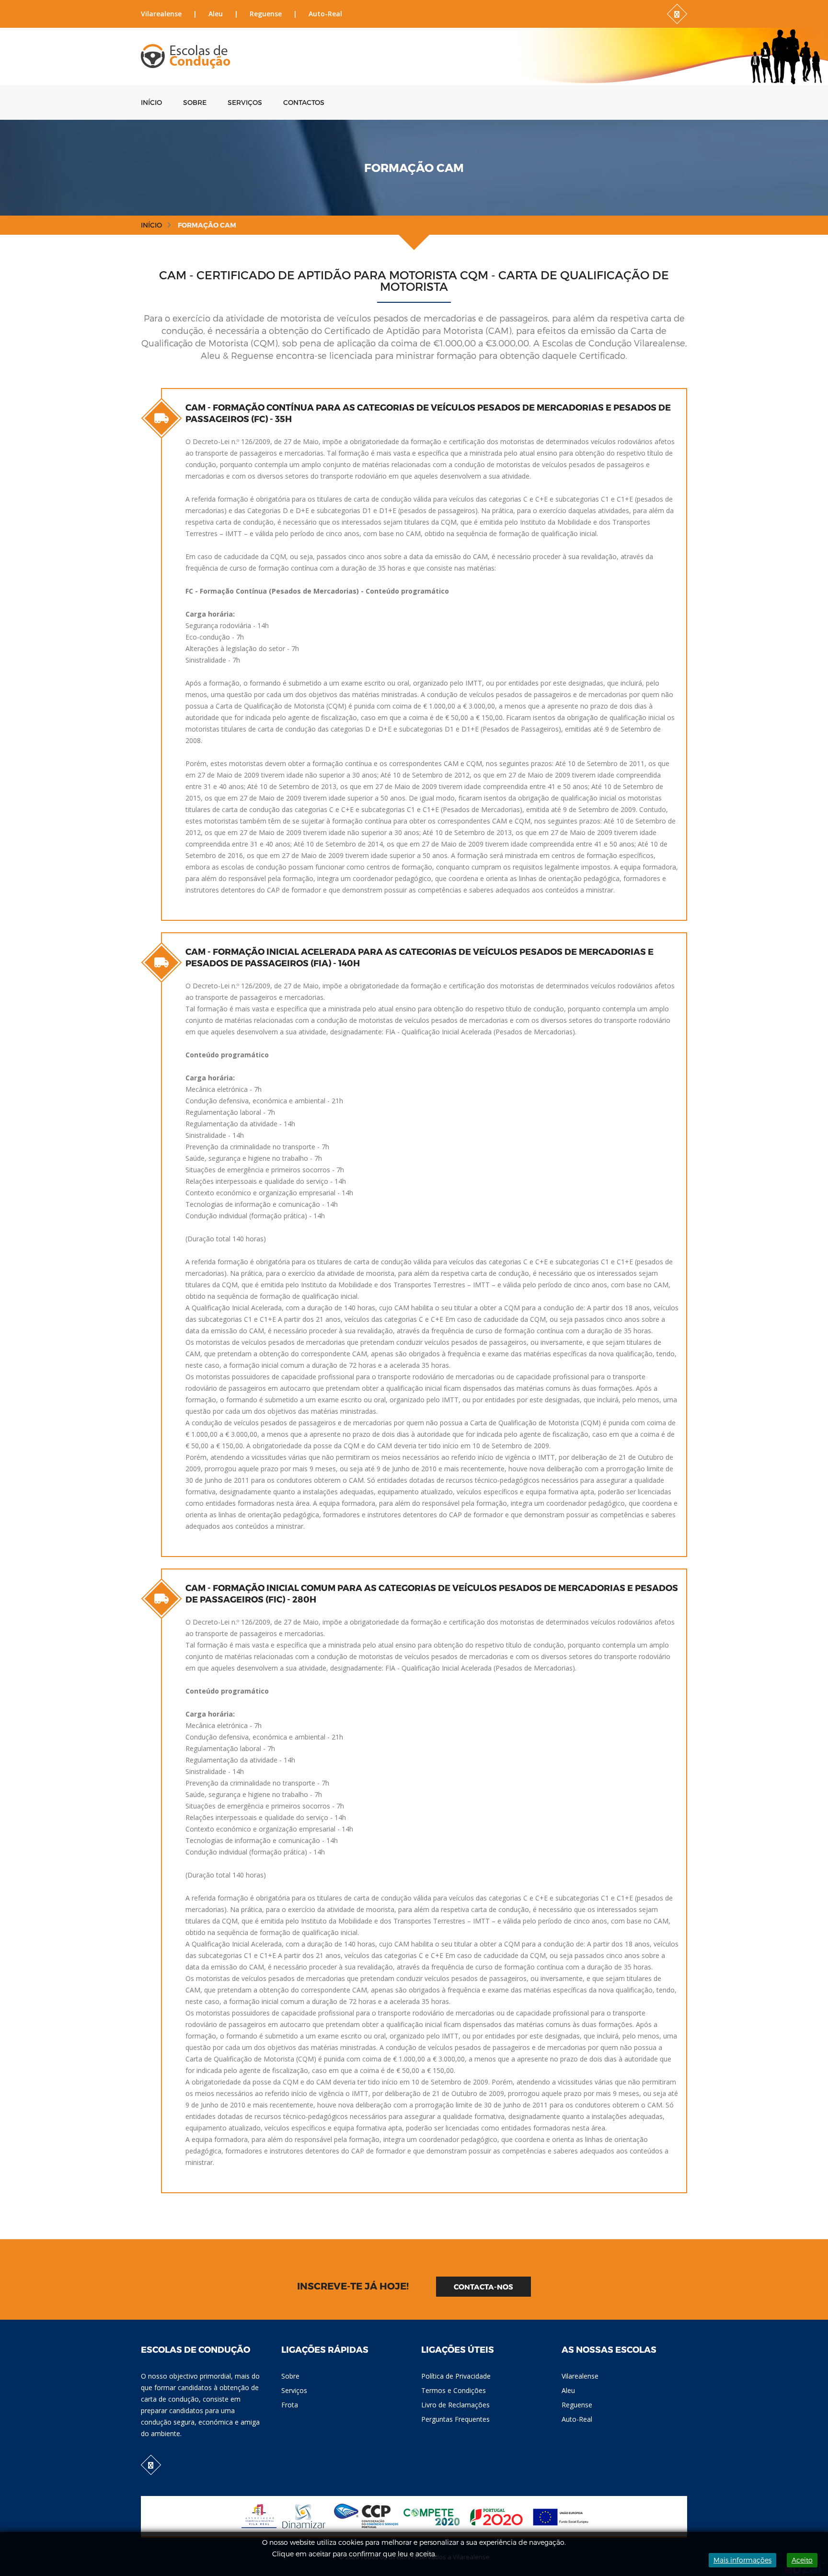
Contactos (304, 102)
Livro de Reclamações (455, 2405)
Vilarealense (161, 14)
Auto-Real (325, 14)
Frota (290, 2405)
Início (151, 102)
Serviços (245, 102)
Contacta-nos (483, 2287)
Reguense (266, 14)
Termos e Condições (454, 2390)
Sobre (195, 102)
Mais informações (742, 2560)
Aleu (216, 14)
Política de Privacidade (456, 2376)
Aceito (802, 2560)
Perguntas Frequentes (455, 2419)
